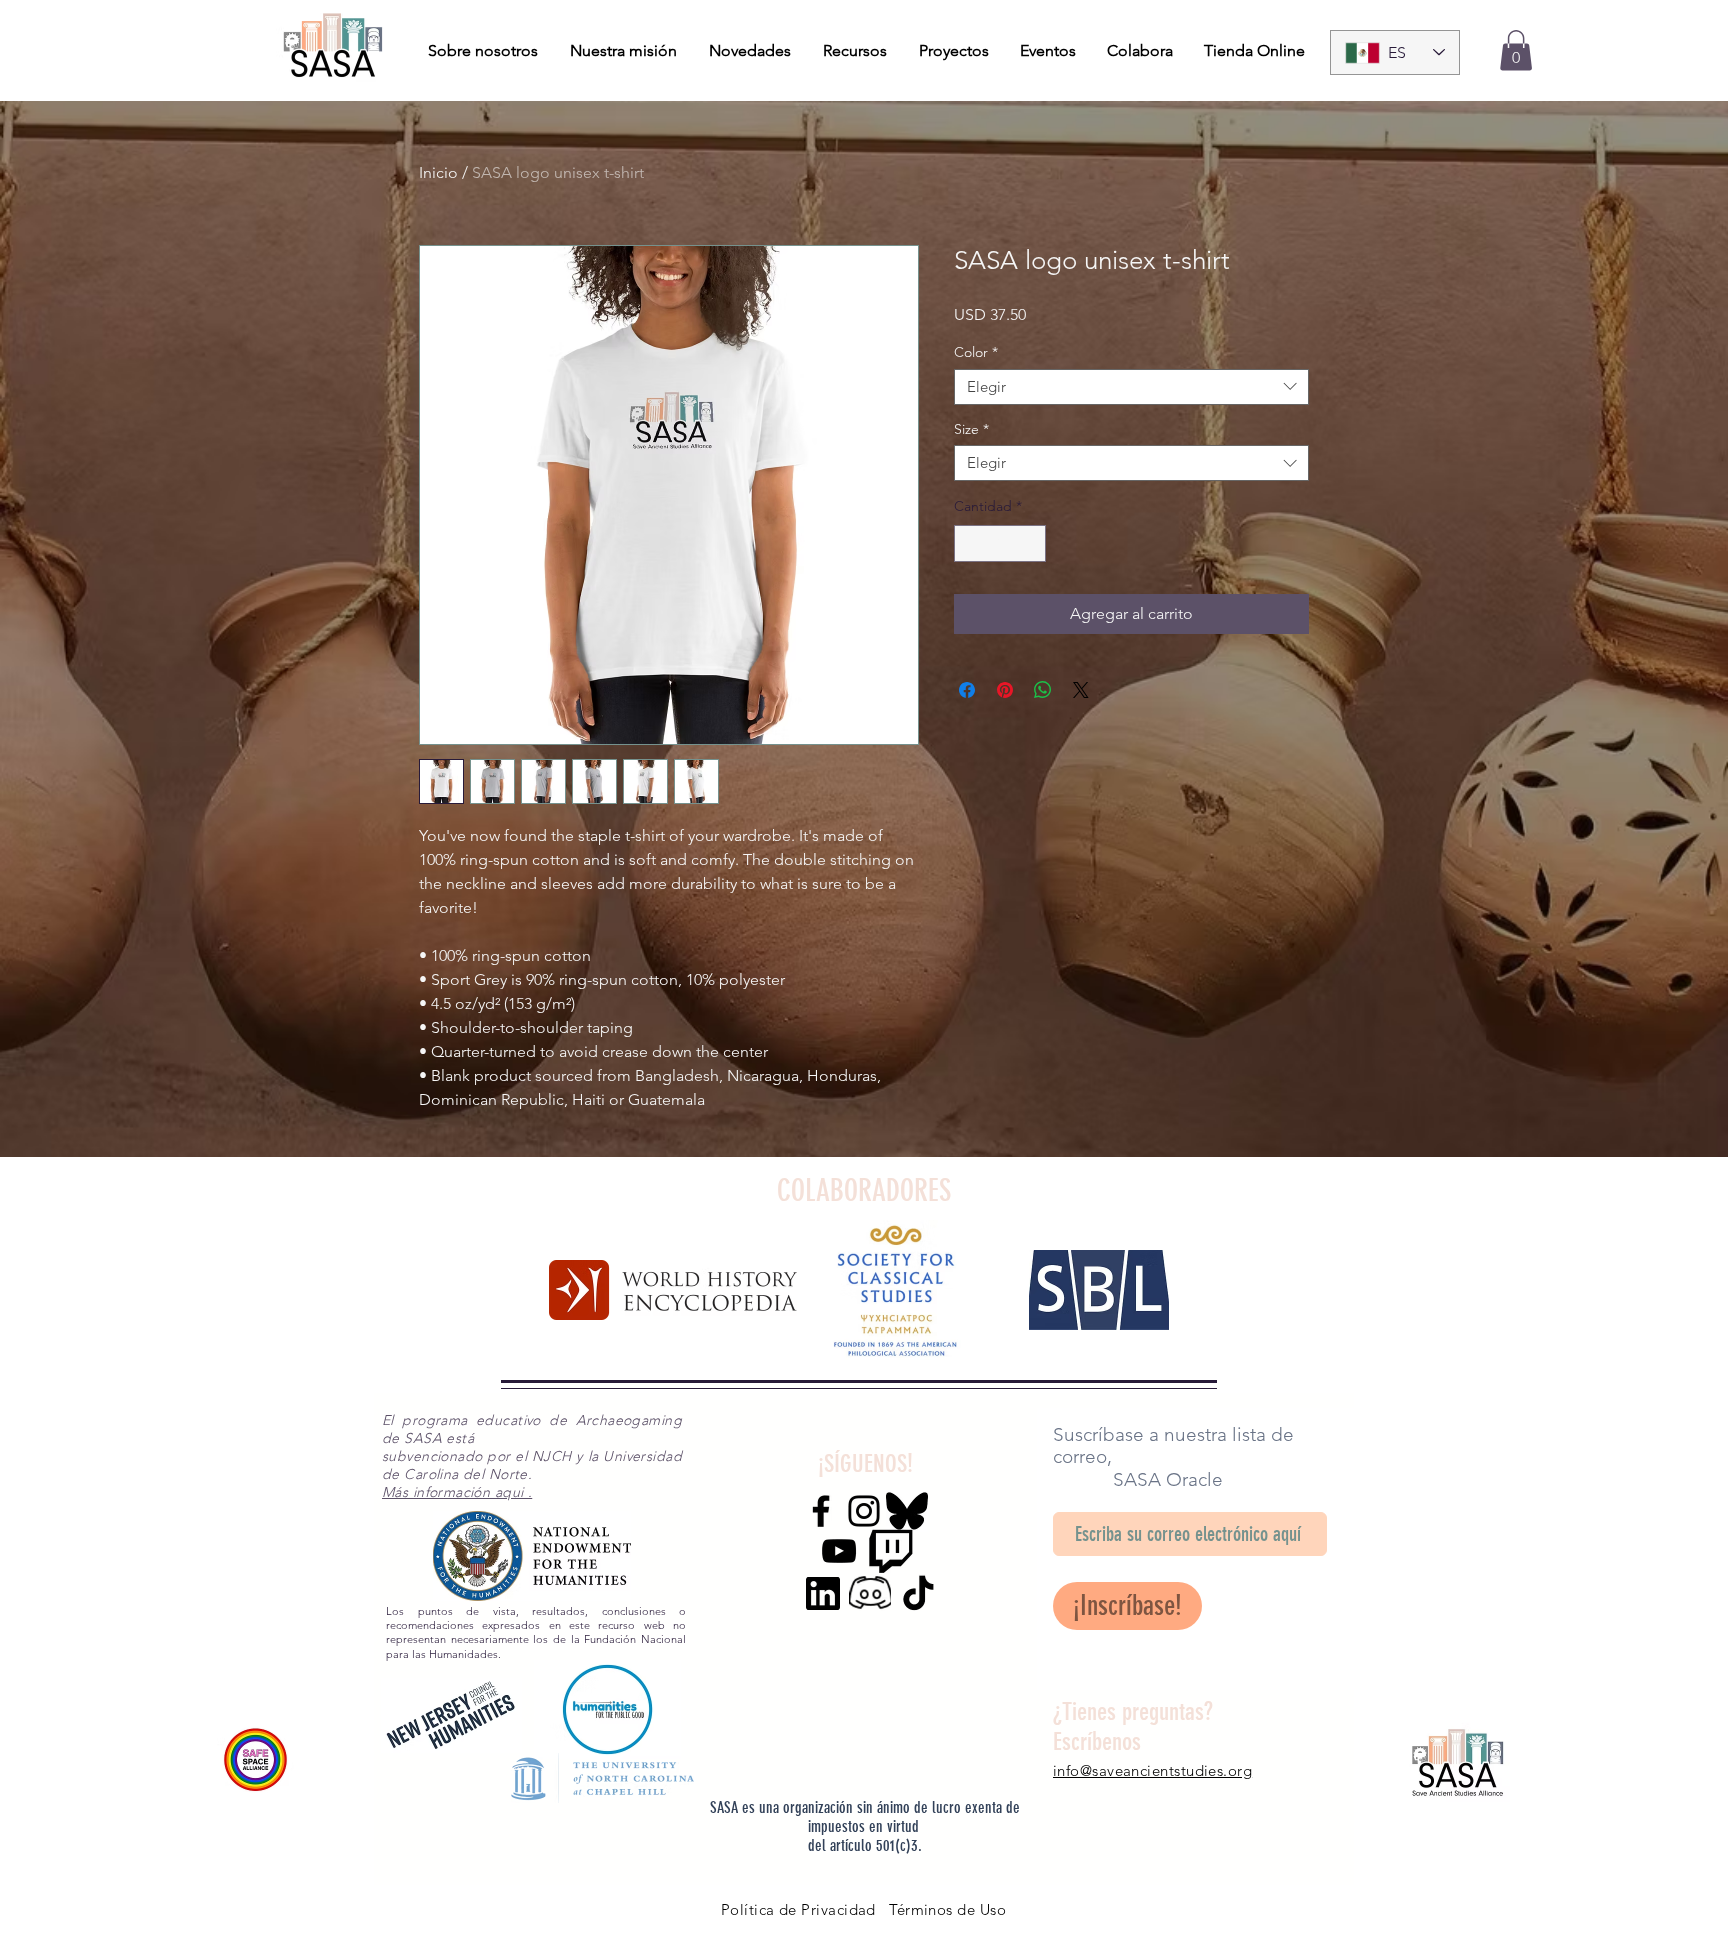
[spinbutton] (1000, 543)
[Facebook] (821, 1511)
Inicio (438, 172)
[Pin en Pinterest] (1005, 690)
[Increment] (1030, 543)
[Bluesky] (907, 1511)
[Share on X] (1081, 690)
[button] (1516, 50)
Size (971, 429)
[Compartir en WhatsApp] (1043, 690)
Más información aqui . (457, 1492)
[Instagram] (864, 1511)
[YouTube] (839, 1551)
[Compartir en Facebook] (967, 690)
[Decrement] (969, 543)
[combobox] (1131, 387)
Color (976, 352)
